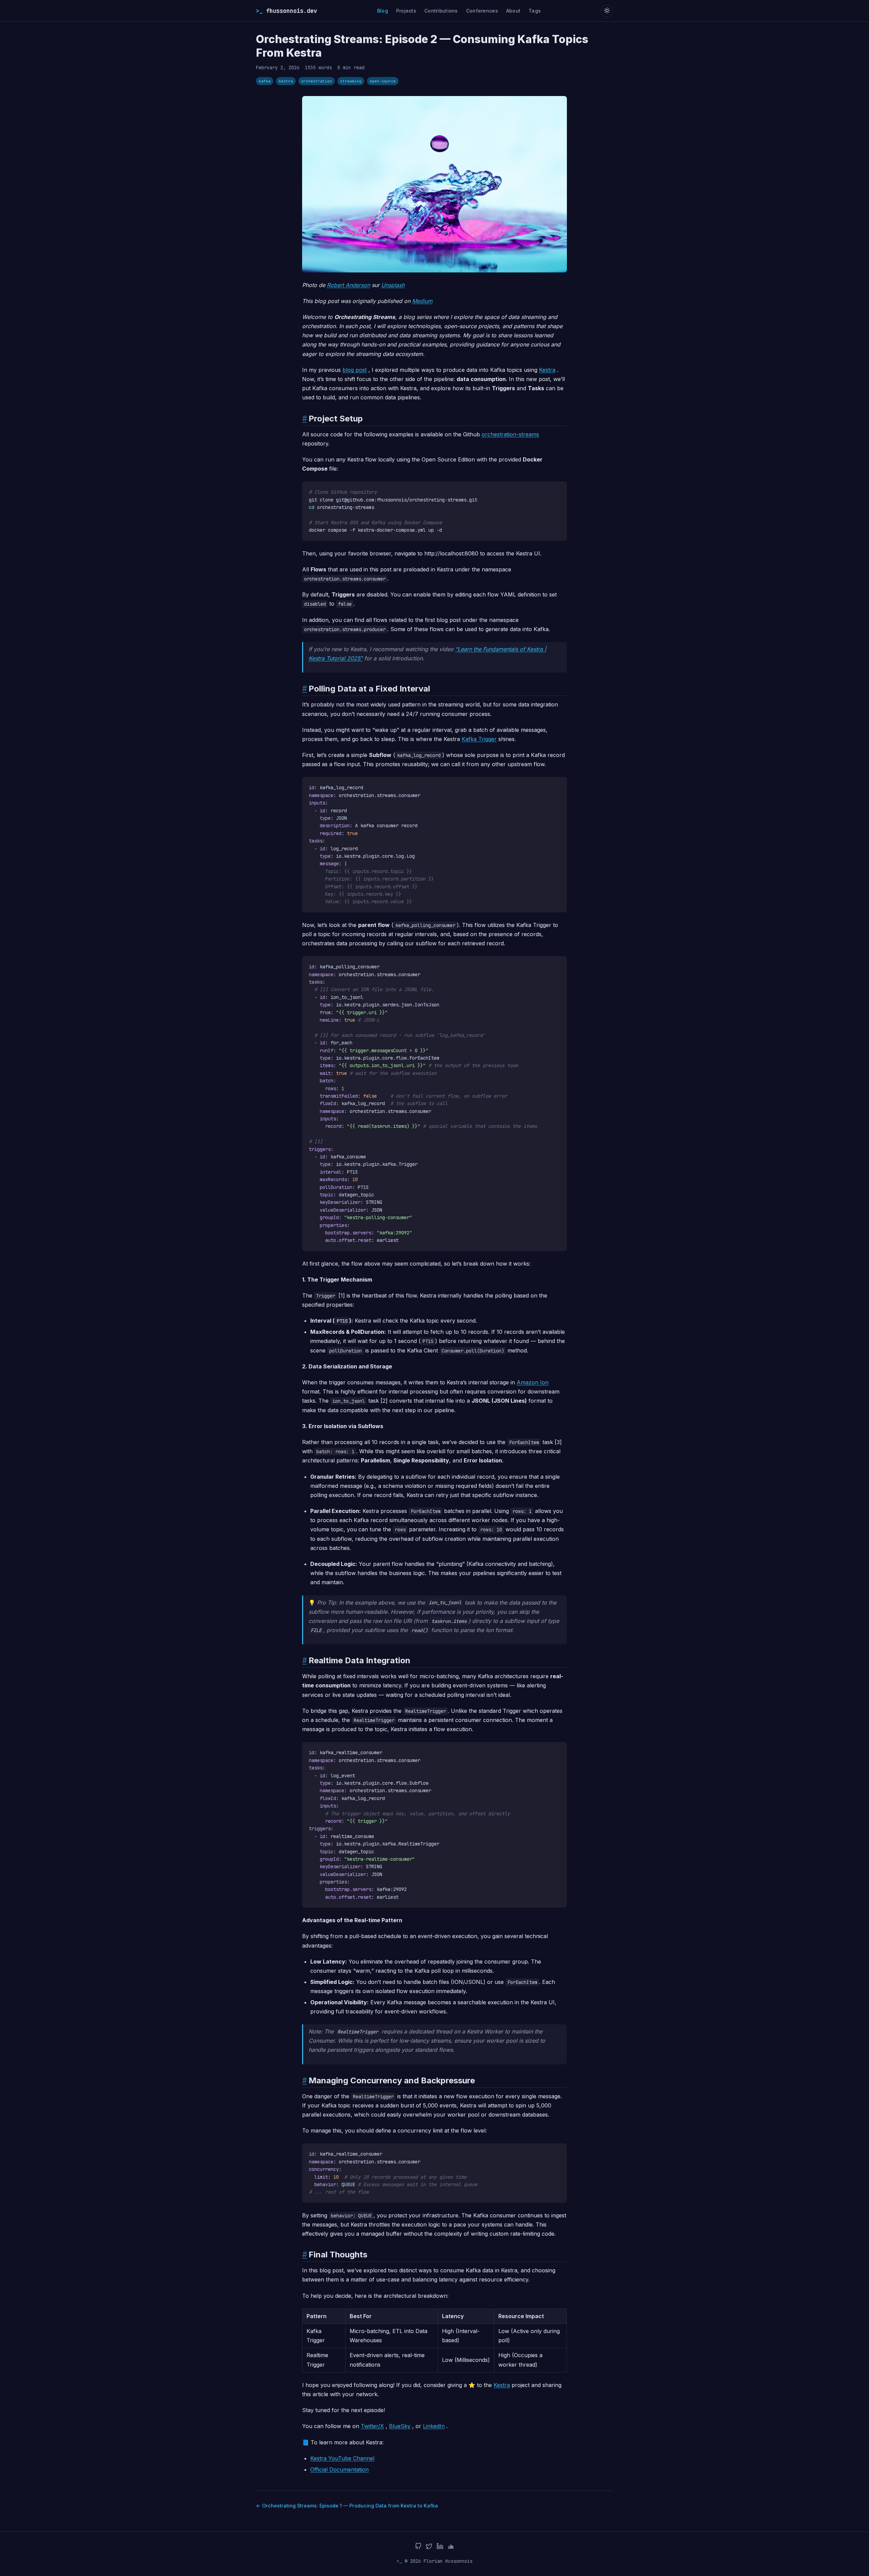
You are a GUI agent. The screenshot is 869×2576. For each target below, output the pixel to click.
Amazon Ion (533, 1382)
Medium (422, 301)
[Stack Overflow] (451, 2547)
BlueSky (400, 2426)
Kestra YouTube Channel (342, 2458)
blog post (355, 370)
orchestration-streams (510, 434)
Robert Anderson (348, 285)
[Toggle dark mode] (607, 11)
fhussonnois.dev (286, 11)
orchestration (317, 81)
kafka (265, 81)
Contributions (441, 11)
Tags (535, 11)
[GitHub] (418, 2547)
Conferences (482, 11)
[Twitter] (429, 2547)
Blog (383, 11)
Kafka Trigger (479, 739)
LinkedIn (434, 2426)
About (513, 11)
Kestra (547, 370)
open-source (383, 81)
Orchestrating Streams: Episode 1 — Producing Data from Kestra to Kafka (350, 2506)
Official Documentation (339, 2469)
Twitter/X (372, 2426)
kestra (286, 81)
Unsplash (393, 285)
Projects (406, 11)
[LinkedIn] (440, 2547)
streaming (351, 81)
